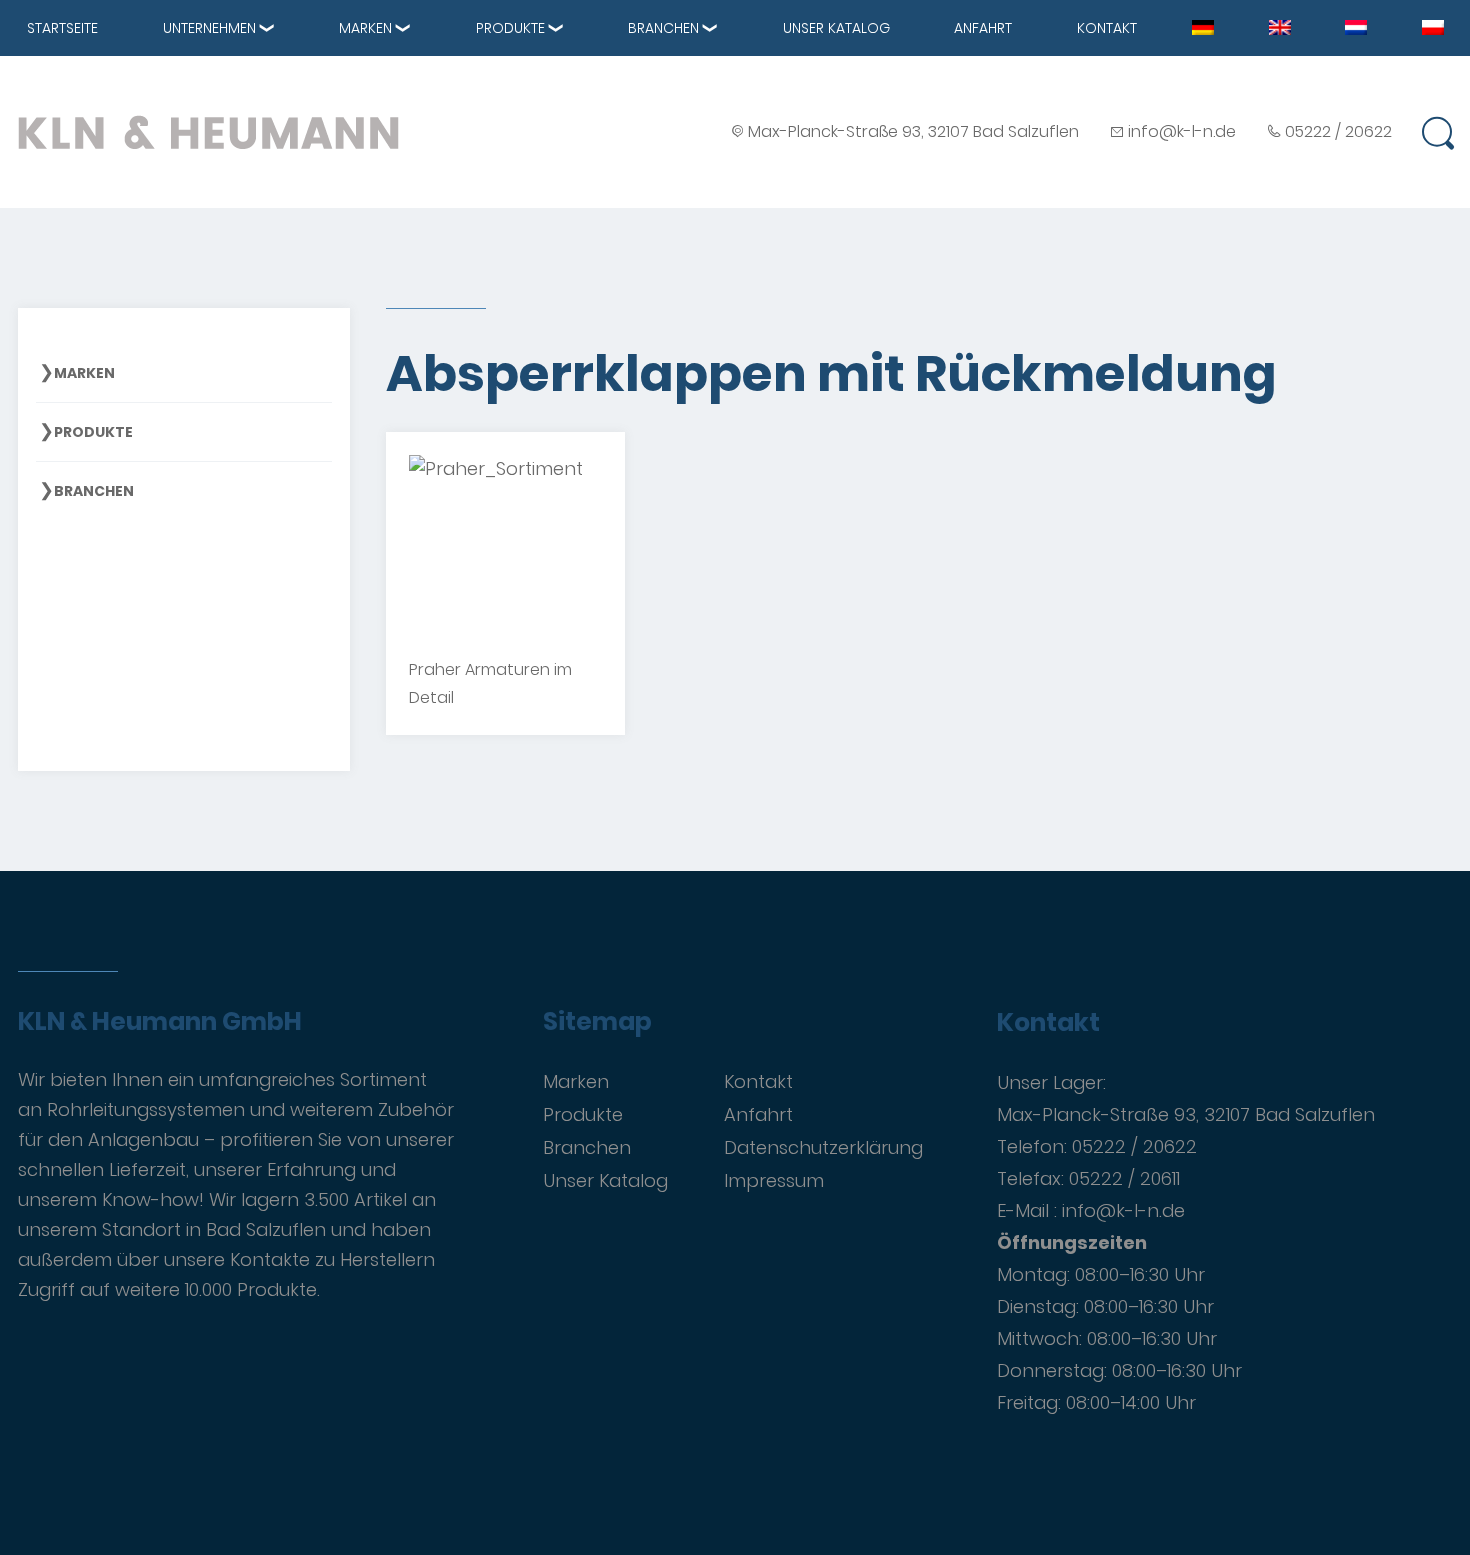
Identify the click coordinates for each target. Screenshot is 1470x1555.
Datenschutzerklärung (823, 1147)
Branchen (663, 28)
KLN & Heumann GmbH (160, 1022)
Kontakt (1107, 28)
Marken (365, 28)
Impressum (774, 1180)
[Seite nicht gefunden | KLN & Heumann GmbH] (1203, 26)
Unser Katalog (836, 28)
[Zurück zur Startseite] (208, 132)
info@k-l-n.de (1182, 131)
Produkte (510, 28)
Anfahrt (983, 28)
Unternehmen (209, 28)
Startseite (62, 28)
